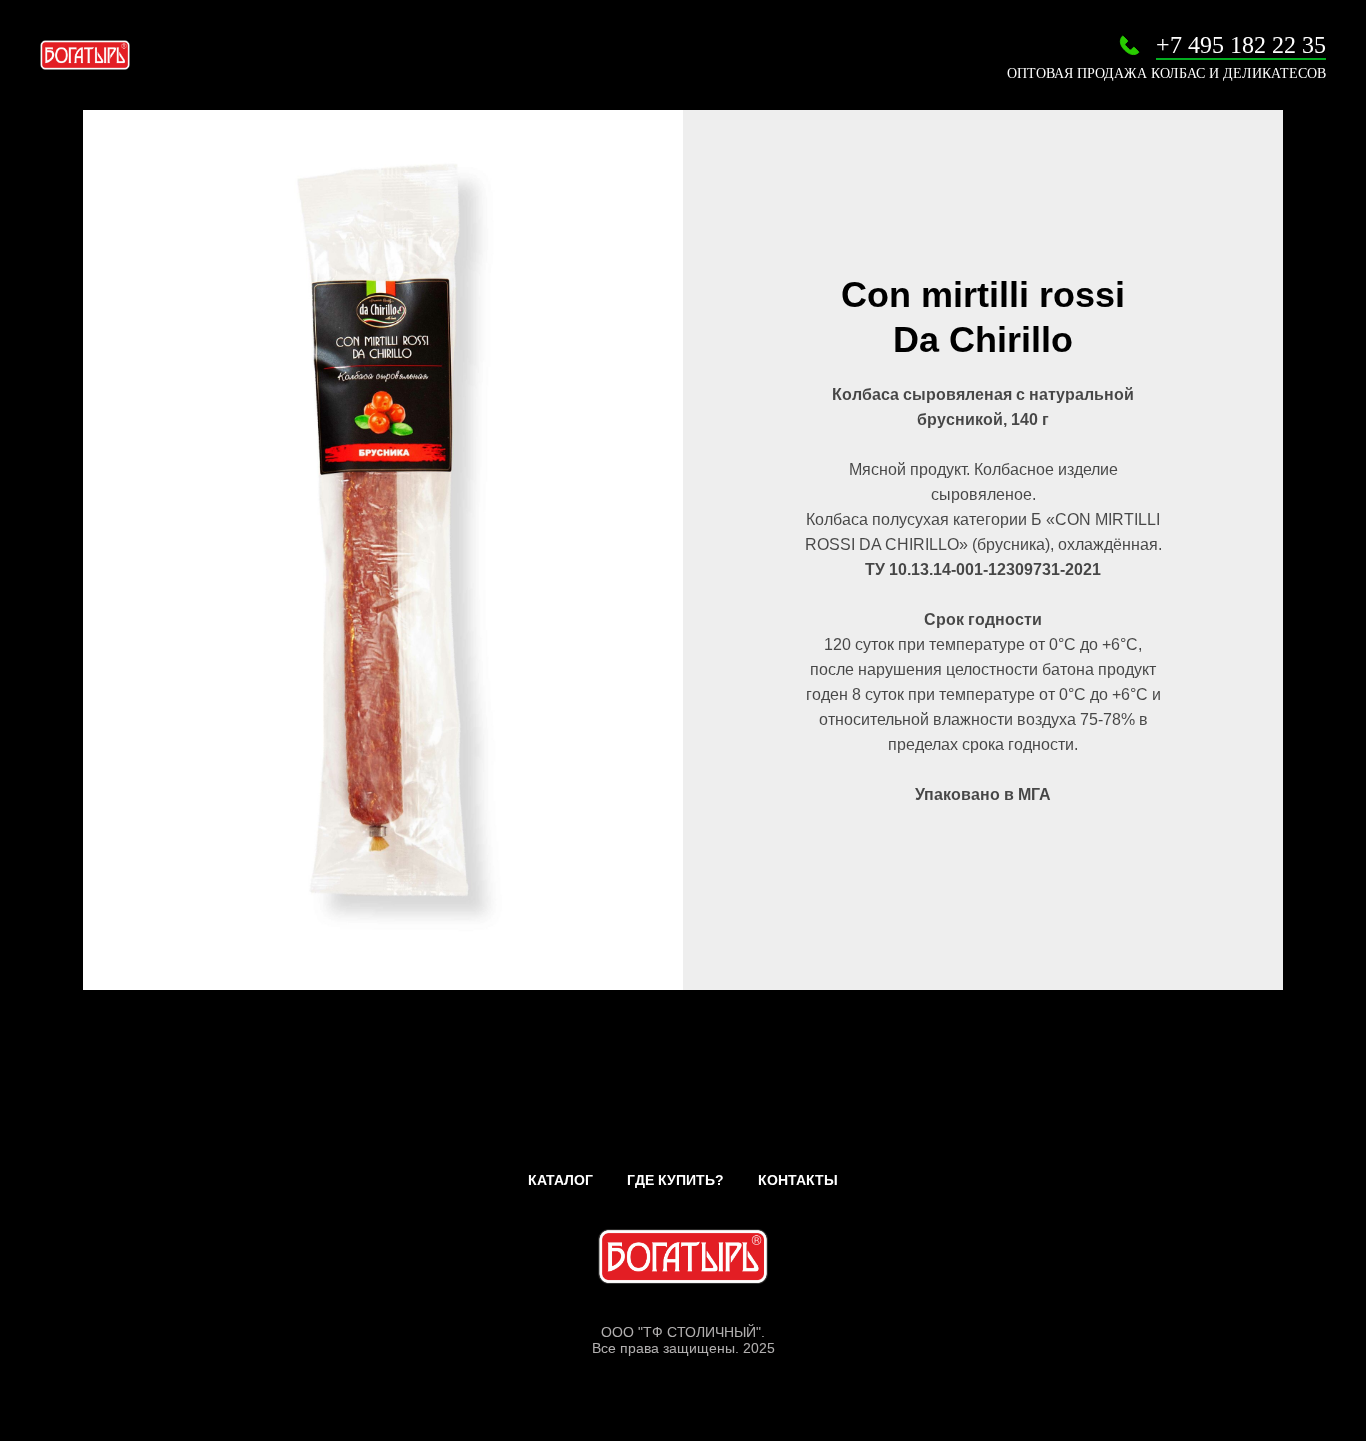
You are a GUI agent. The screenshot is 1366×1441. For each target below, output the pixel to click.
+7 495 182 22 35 (1241, 45)
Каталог (560, 1180)
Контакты (798, 1180)
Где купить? (675, 1180)
